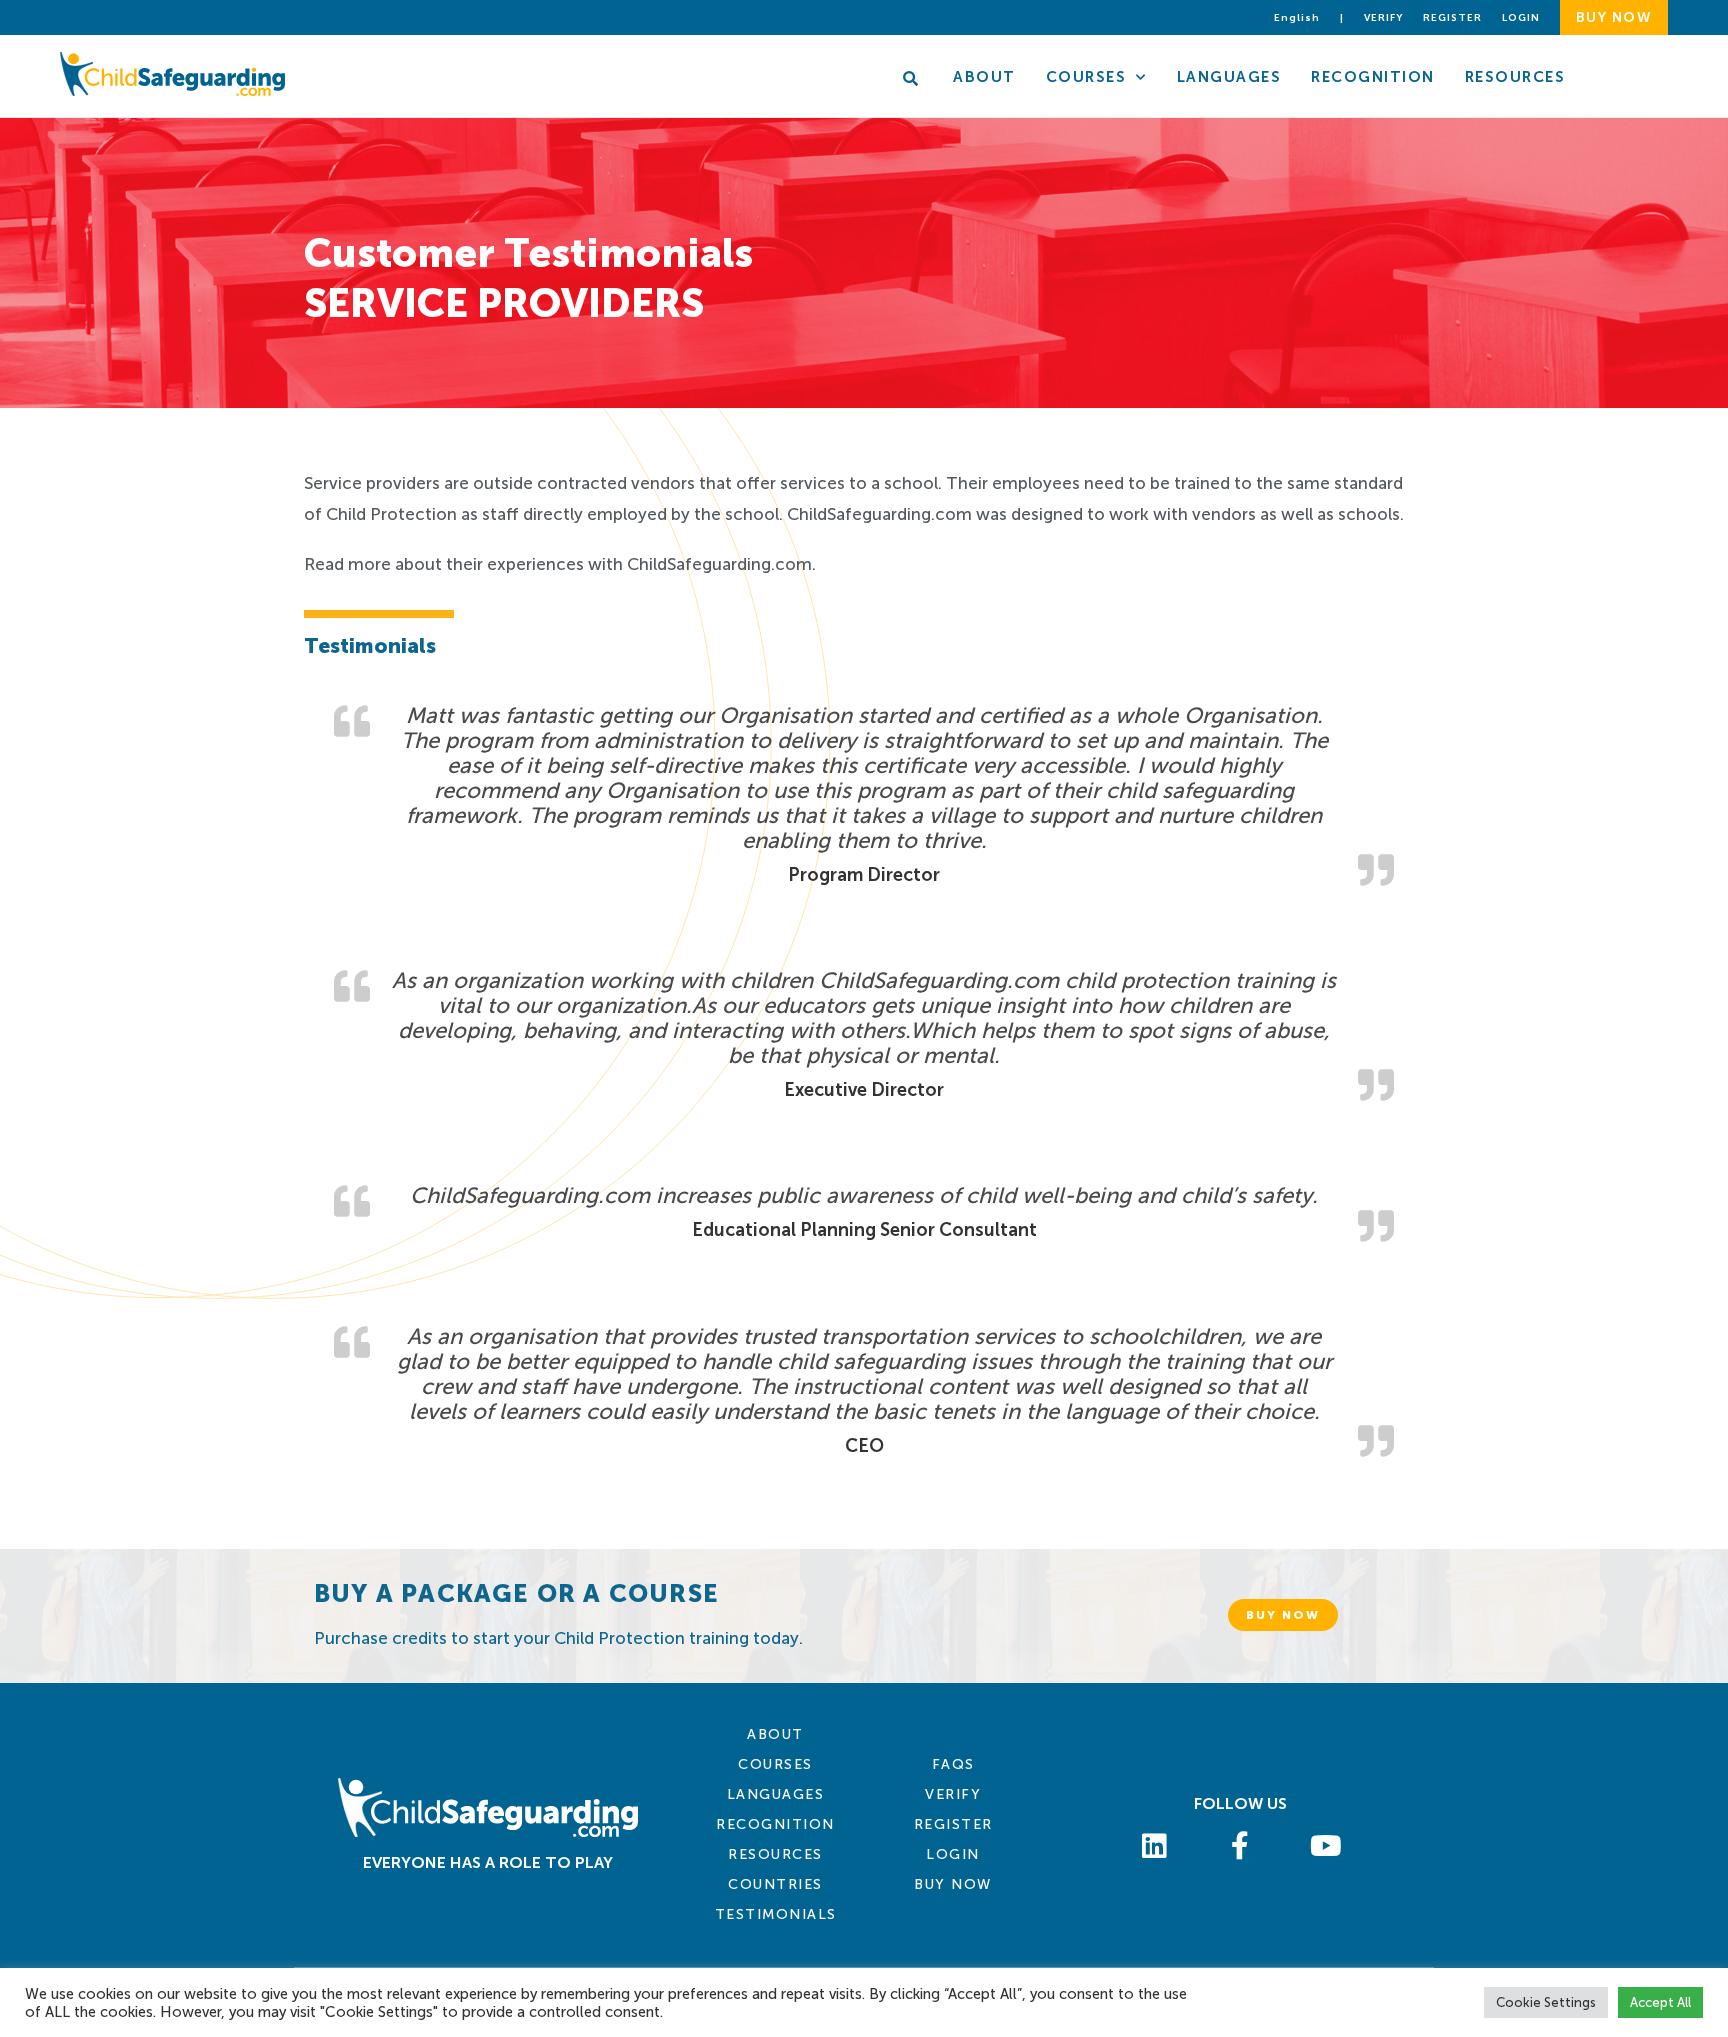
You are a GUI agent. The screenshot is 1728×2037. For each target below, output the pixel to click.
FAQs (953, 1764)
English (1297, 18)
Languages (1229, 77)
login (1521, 18)
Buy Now (953, 1884)
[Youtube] (1326, 1846)
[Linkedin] (1155, 1846)
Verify (1383, 18)
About (984, 77)
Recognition (1373, 77)
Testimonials (775, 1914)
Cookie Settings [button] (1546, 2002)
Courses (1086, 77)
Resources (1515, 77)
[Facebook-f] (1241, 1846)
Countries (775, 1884)
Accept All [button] (1660, 2002)
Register (1452, 18)
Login (953, 1854)
